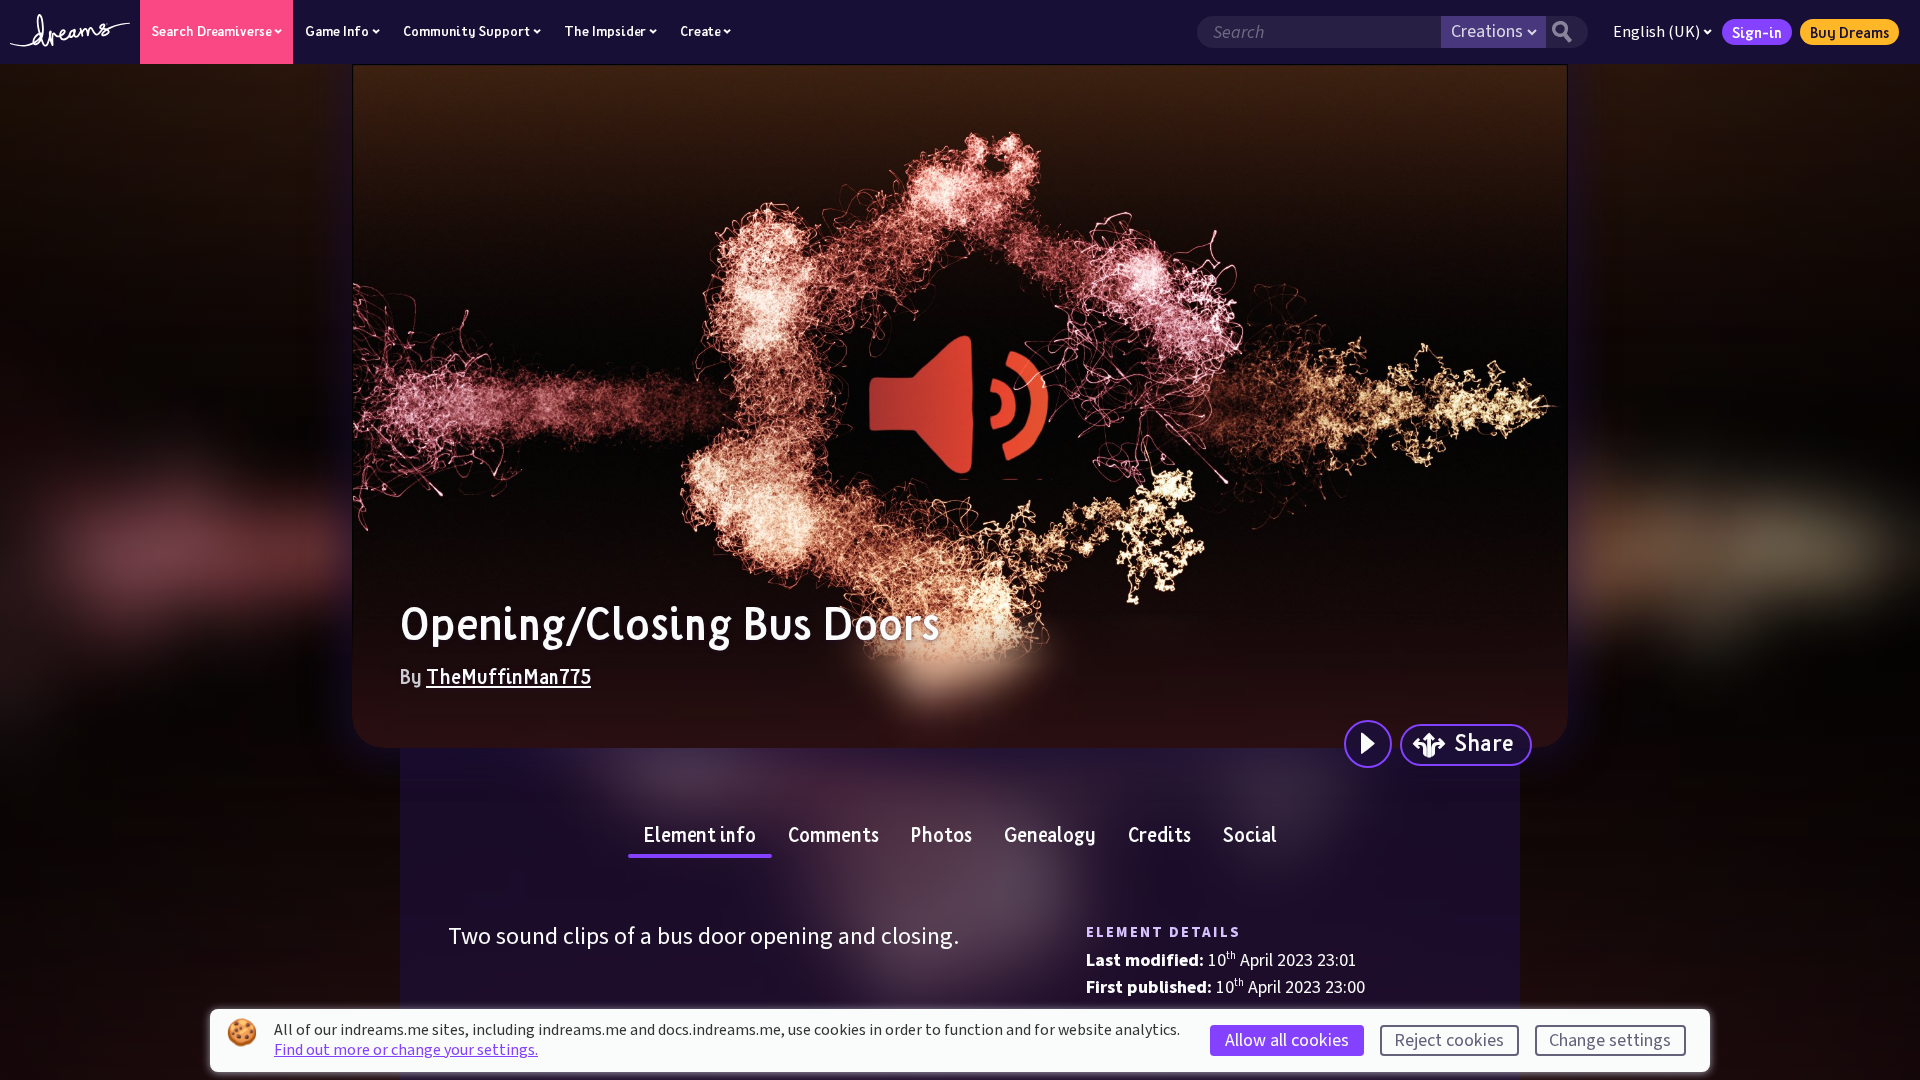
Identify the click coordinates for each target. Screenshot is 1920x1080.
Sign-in (1757, 32)
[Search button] (1567, 32)
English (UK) (1656, 32)
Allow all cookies (1287, 1040)
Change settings (1610, 1040)
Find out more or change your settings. (406, 1050)
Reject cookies (1449, 1040)
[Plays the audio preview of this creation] (1368, 744)
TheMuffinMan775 (508, 676)
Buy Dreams (1849, 32)
